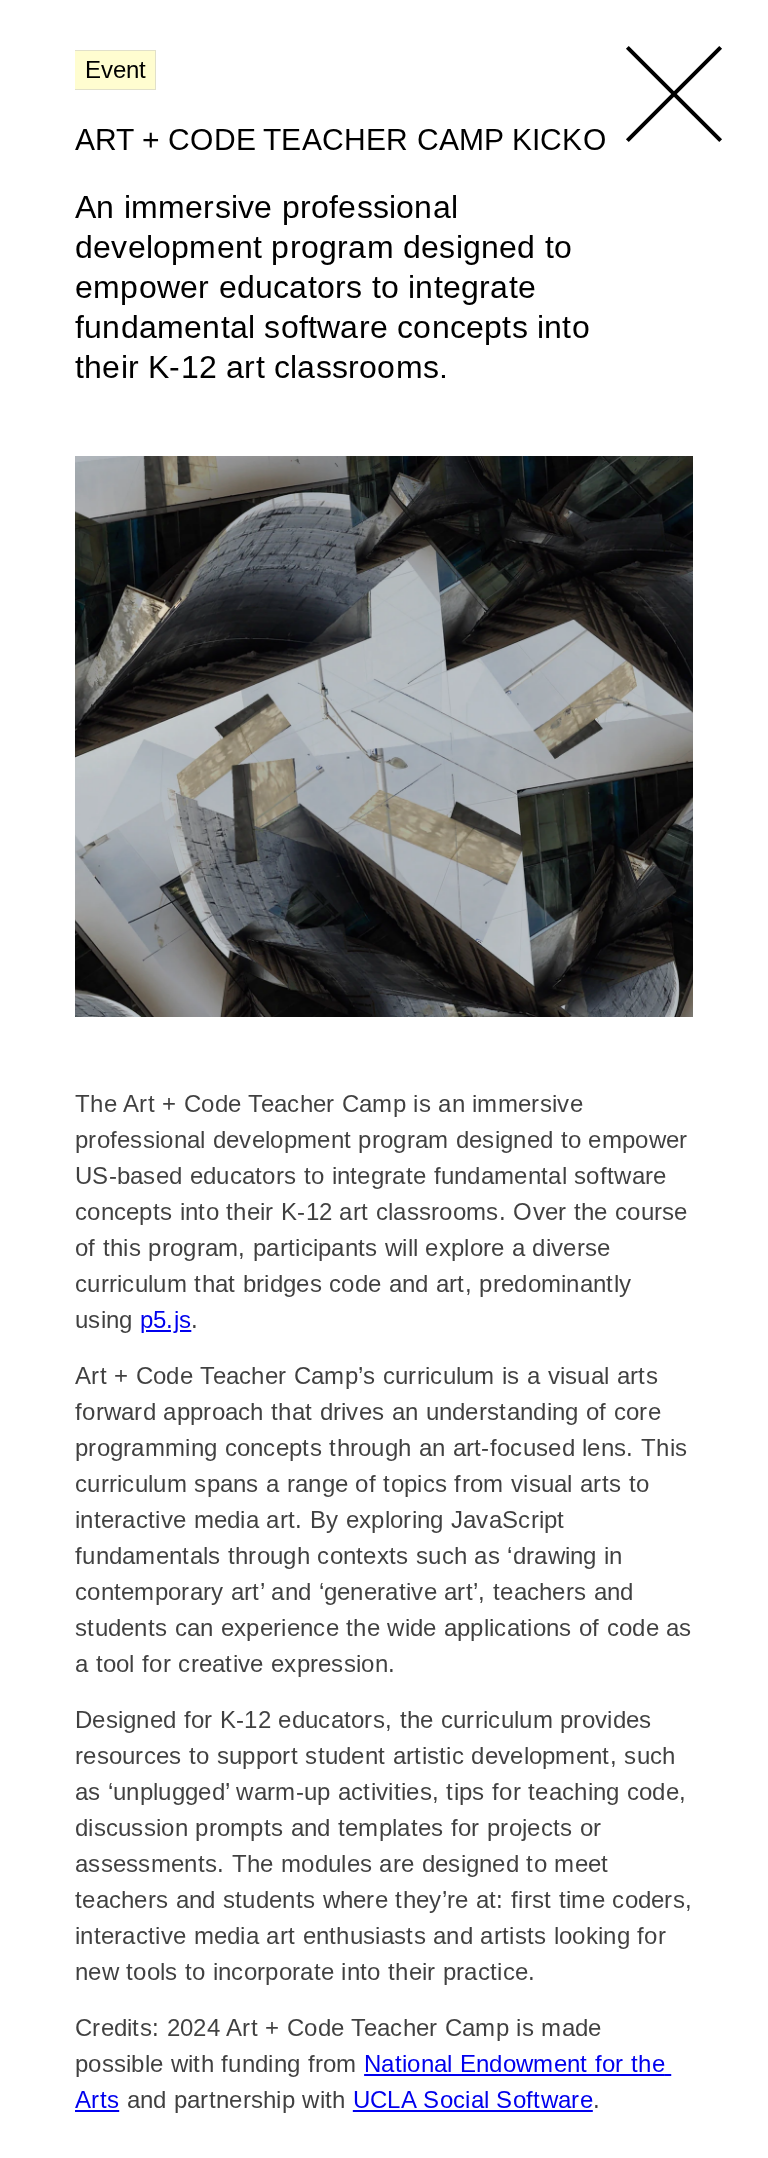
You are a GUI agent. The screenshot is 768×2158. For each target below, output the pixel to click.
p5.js (166, 1319)
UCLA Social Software (473, 2099)
